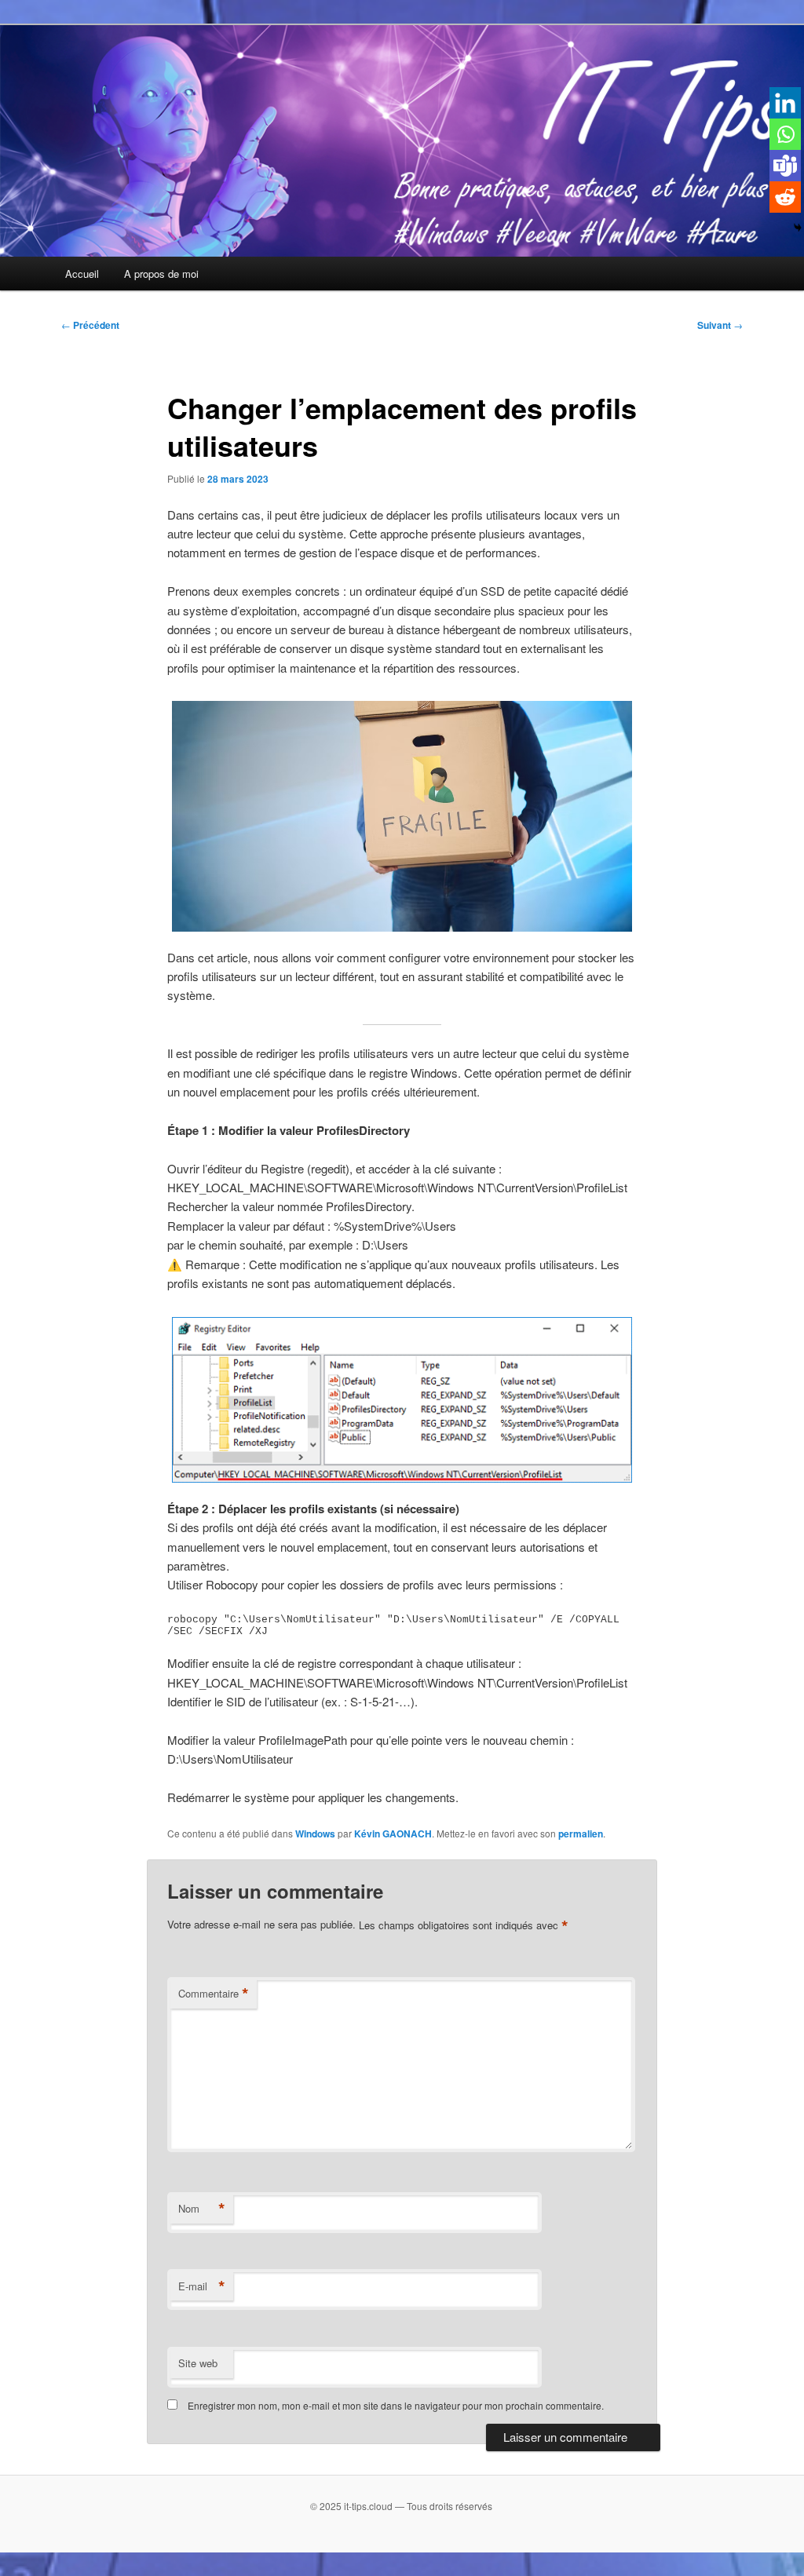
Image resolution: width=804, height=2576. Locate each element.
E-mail (202, 2286)
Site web (198, 2363)
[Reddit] (785, 197)
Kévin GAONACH (393, 1833)
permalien (581, 1833)
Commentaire (214, 1994)
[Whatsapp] (785, 134)
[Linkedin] (785, 103)
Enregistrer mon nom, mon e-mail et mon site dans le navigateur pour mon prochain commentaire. (396, 2405)
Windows (315, 1833)
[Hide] (798, 228)
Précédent (90, 325)
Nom (202, 2209)
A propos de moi (161, 274)
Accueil (82, 274)
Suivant (720, 325)
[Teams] (785, 166)
